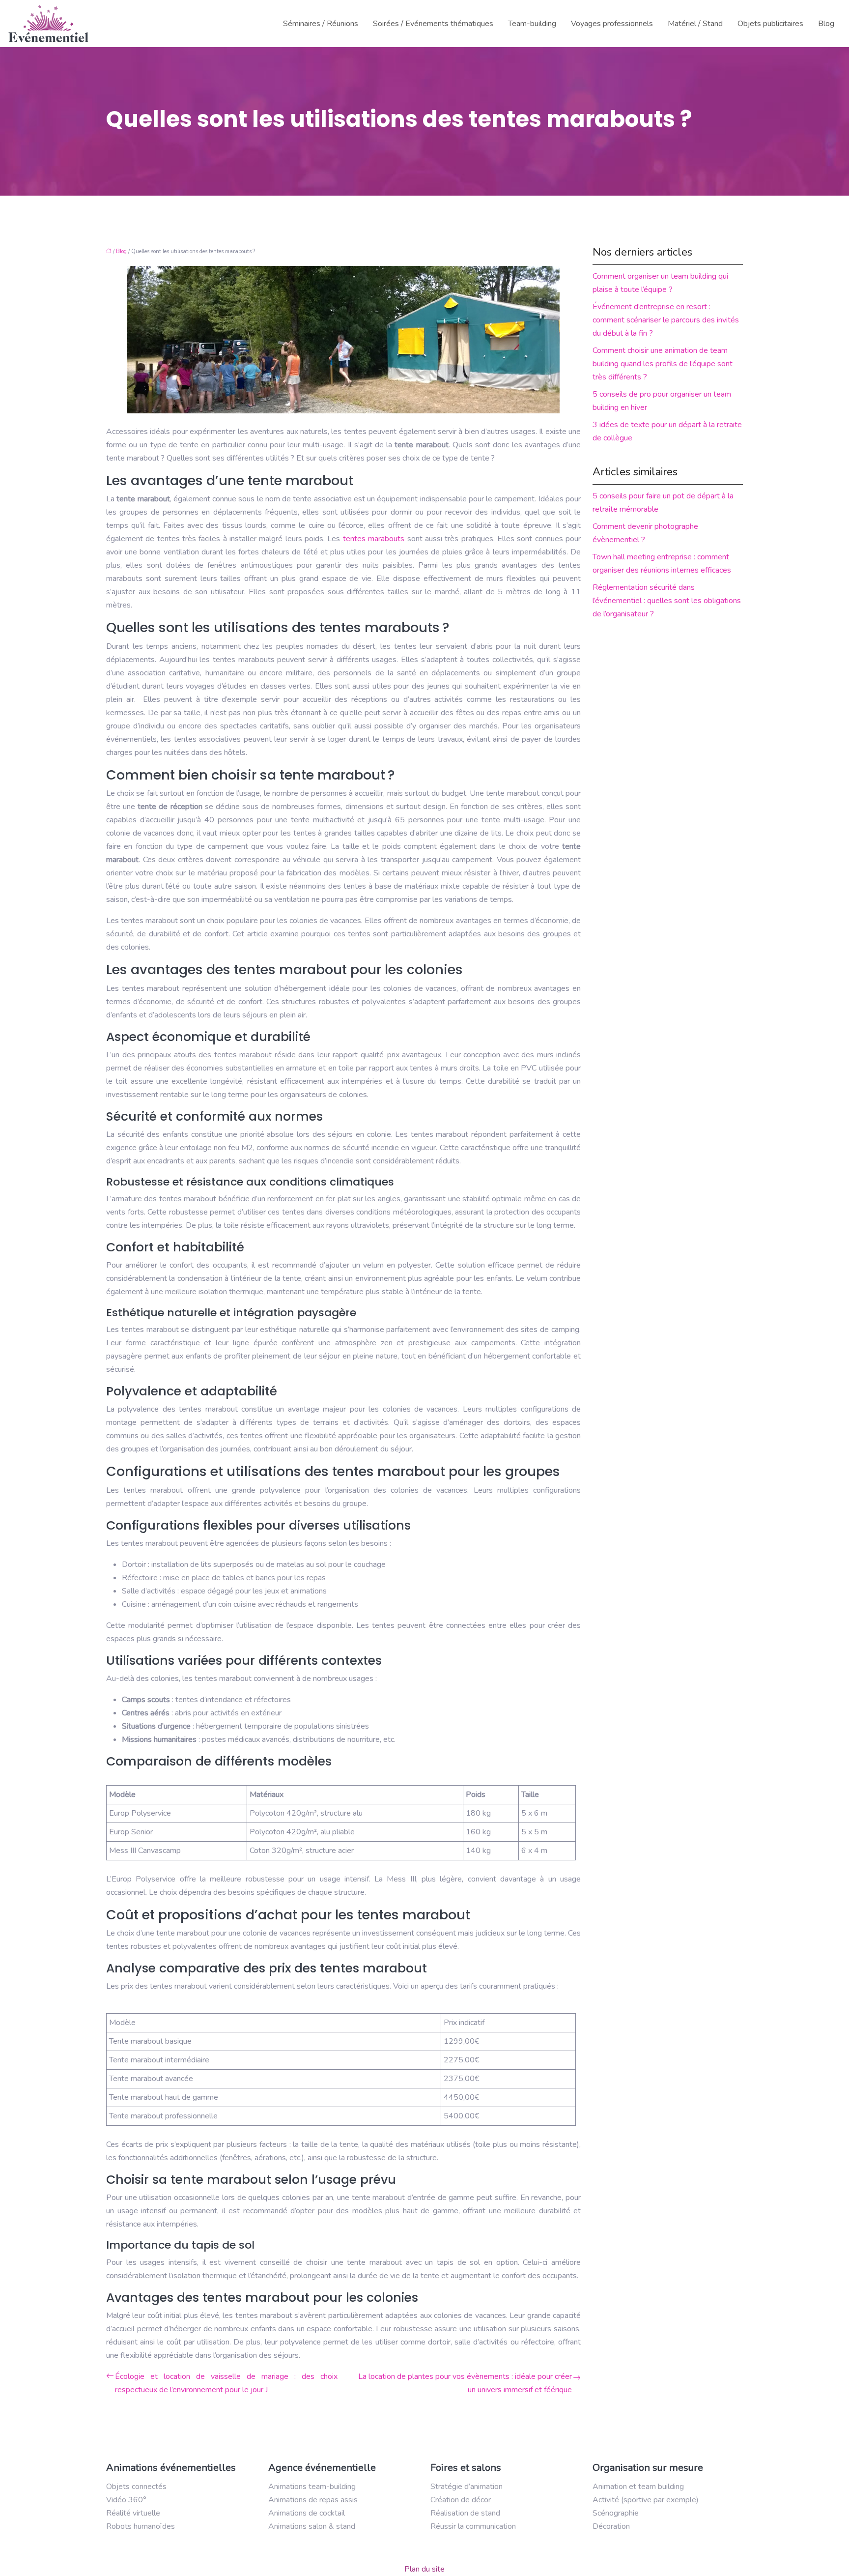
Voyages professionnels (612, 24)
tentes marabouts (374, 539)
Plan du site (424, 2569)
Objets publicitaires (770, 24)
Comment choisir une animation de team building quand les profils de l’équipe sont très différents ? (663, 364)
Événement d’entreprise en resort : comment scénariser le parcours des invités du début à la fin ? (666, 320)
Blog (826, 24)
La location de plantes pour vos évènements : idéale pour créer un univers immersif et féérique (465, 2383)
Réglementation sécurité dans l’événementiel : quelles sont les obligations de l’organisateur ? (667, 601)
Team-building (532, 24)
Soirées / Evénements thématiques (433, 24)
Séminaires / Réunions (321, 24)
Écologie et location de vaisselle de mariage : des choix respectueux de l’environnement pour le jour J (226, 2383)
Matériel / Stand (695, 24)
